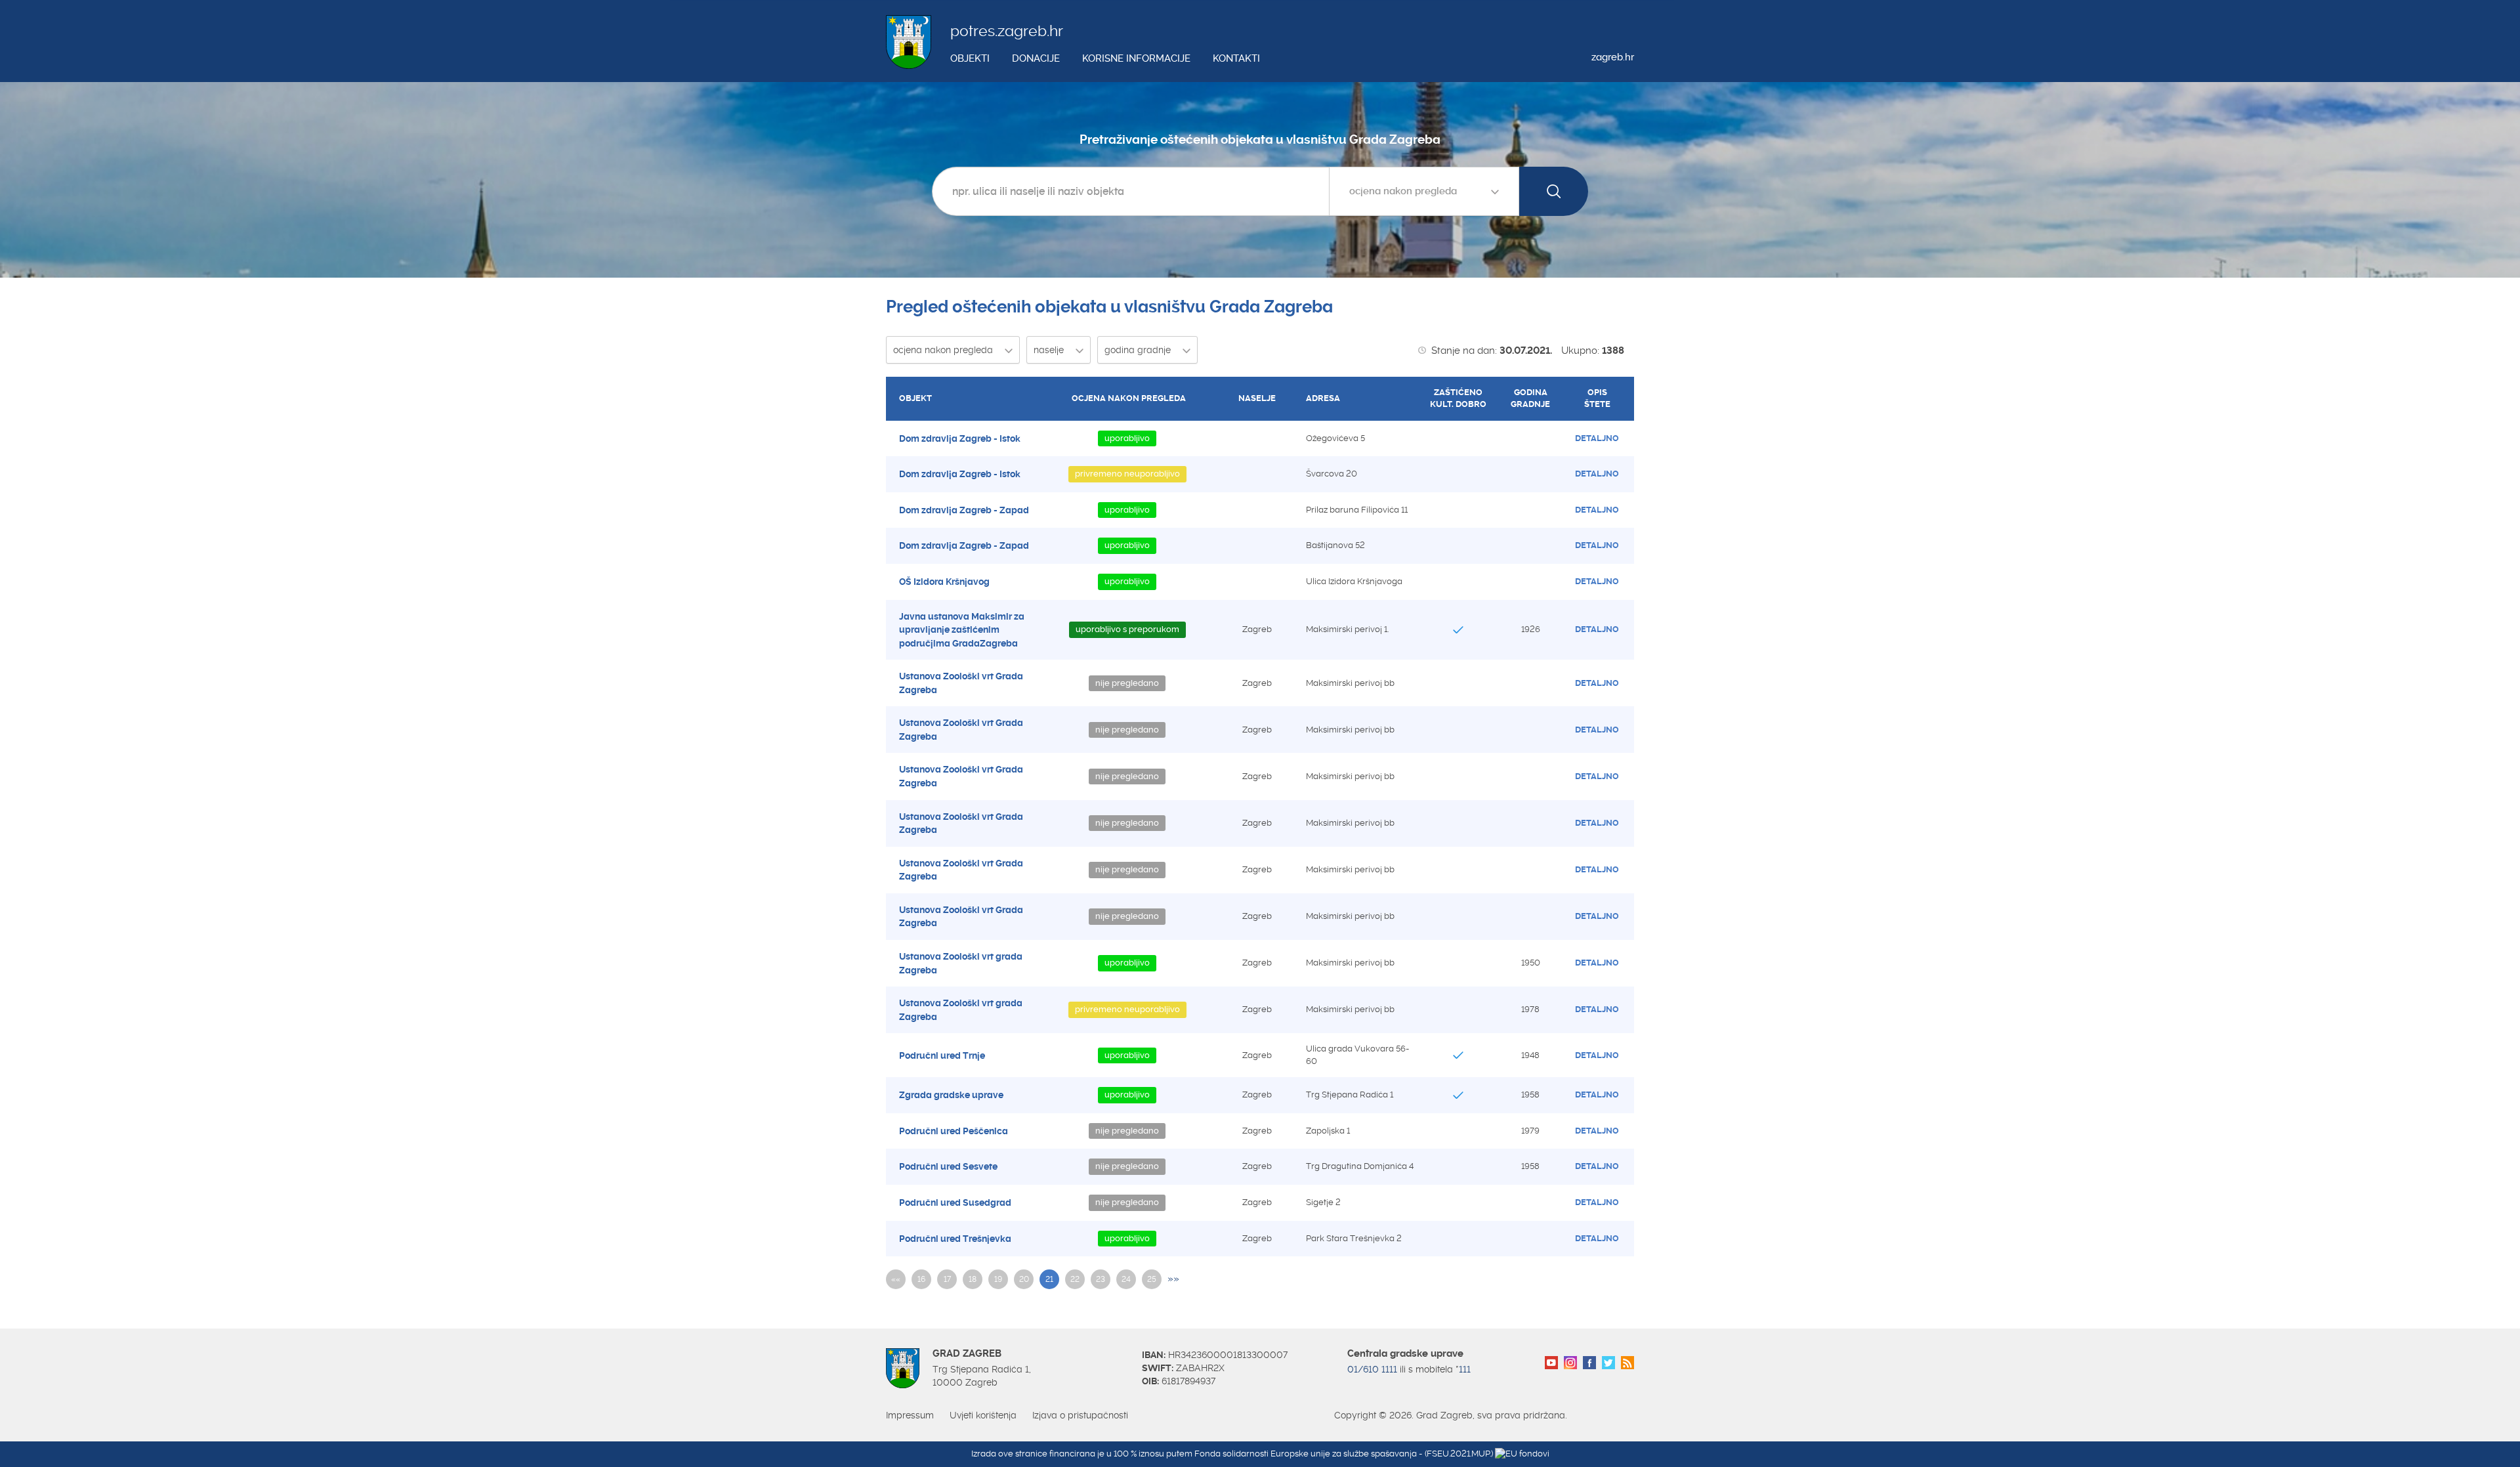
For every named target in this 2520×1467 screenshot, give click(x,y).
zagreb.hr (1613, 57)
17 (947, 1279)
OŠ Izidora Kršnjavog (944, 582)
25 (1152, 1279)
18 (973, 1279)
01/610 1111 (1372, 1369)
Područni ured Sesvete (948, 1166)
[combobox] (1424, 191)
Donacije (1036, 58)
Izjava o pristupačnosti (1080, 1415)
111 (1465, 1369)
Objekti (970, 58)
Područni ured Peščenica (954, 1131)
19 (998, 1279)
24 (1126, 1279)
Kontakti (1236, 58)
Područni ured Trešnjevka (955, 1239)
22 (1075, 1279)
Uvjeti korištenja (983, 1415)
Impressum (910, 1415)
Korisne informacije (1136, 58)
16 (921, 1279)
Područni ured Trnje (942, 1055)
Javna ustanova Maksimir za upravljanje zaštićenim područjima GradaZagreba (962, 630)
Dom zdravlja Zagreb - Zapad (964, 510)
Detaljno (1597, 438)
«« (896, 1279)
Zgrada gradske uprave (951, 1095)
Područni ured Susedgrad (955, 1202)
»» (1173, 1279)
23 (1101, 1279)
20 (1024, 1279)
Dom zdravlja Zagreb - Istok (960, 438)
